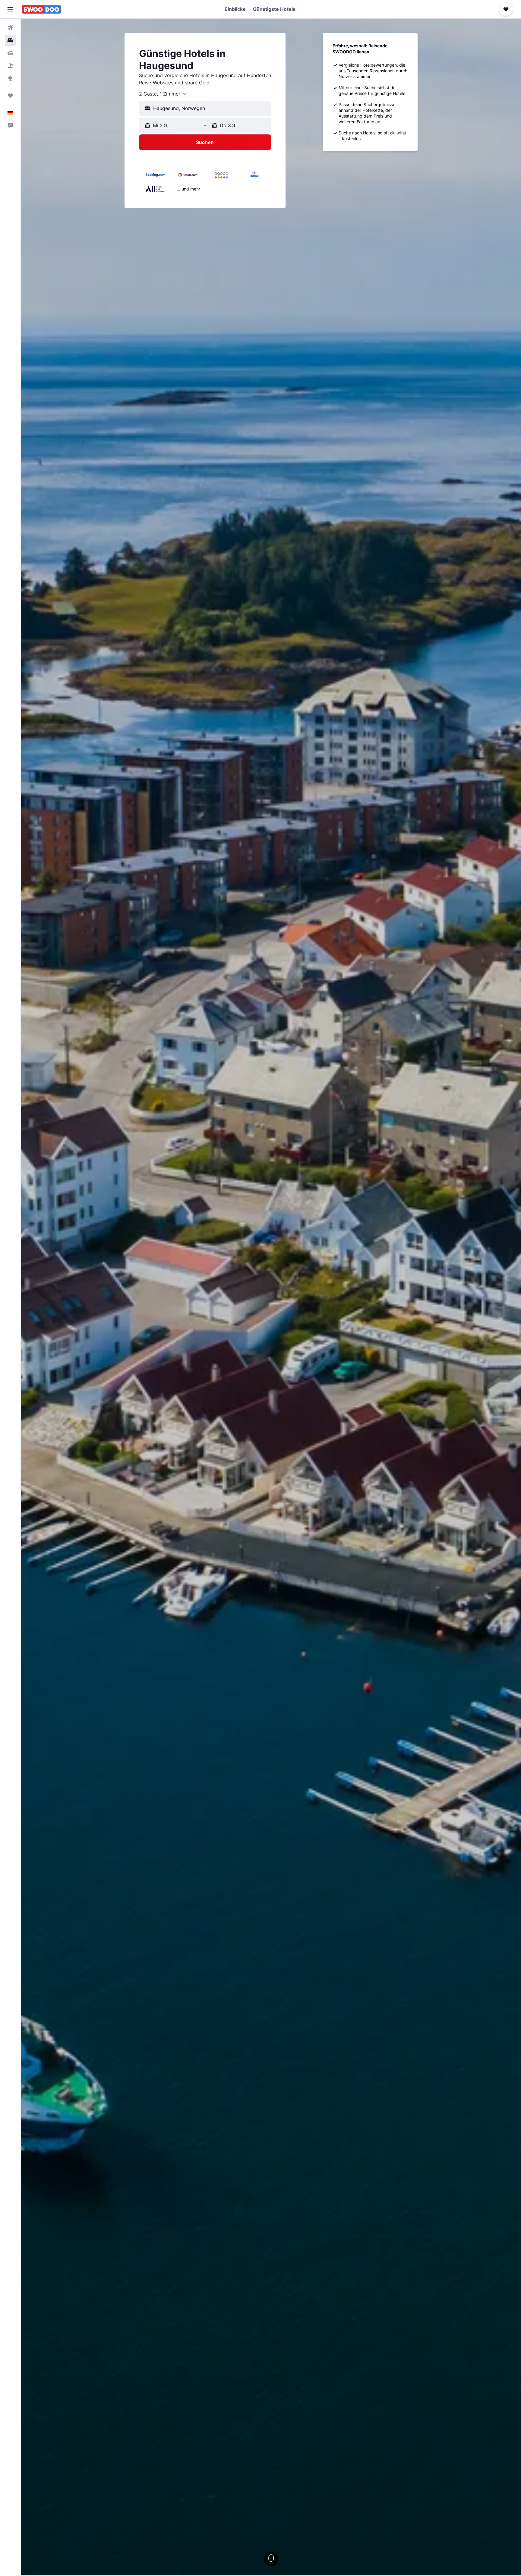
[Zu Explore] (10, 78)
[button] (10, 9)
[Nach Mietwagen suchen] (10, 53)
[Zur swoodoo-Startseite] (41, 9)
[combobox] (163, 94)
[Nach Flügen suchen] (10, 28)
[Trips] (10, 96)
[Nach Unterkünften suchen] (10, 40)
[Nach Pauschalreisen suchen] (10, 66)
